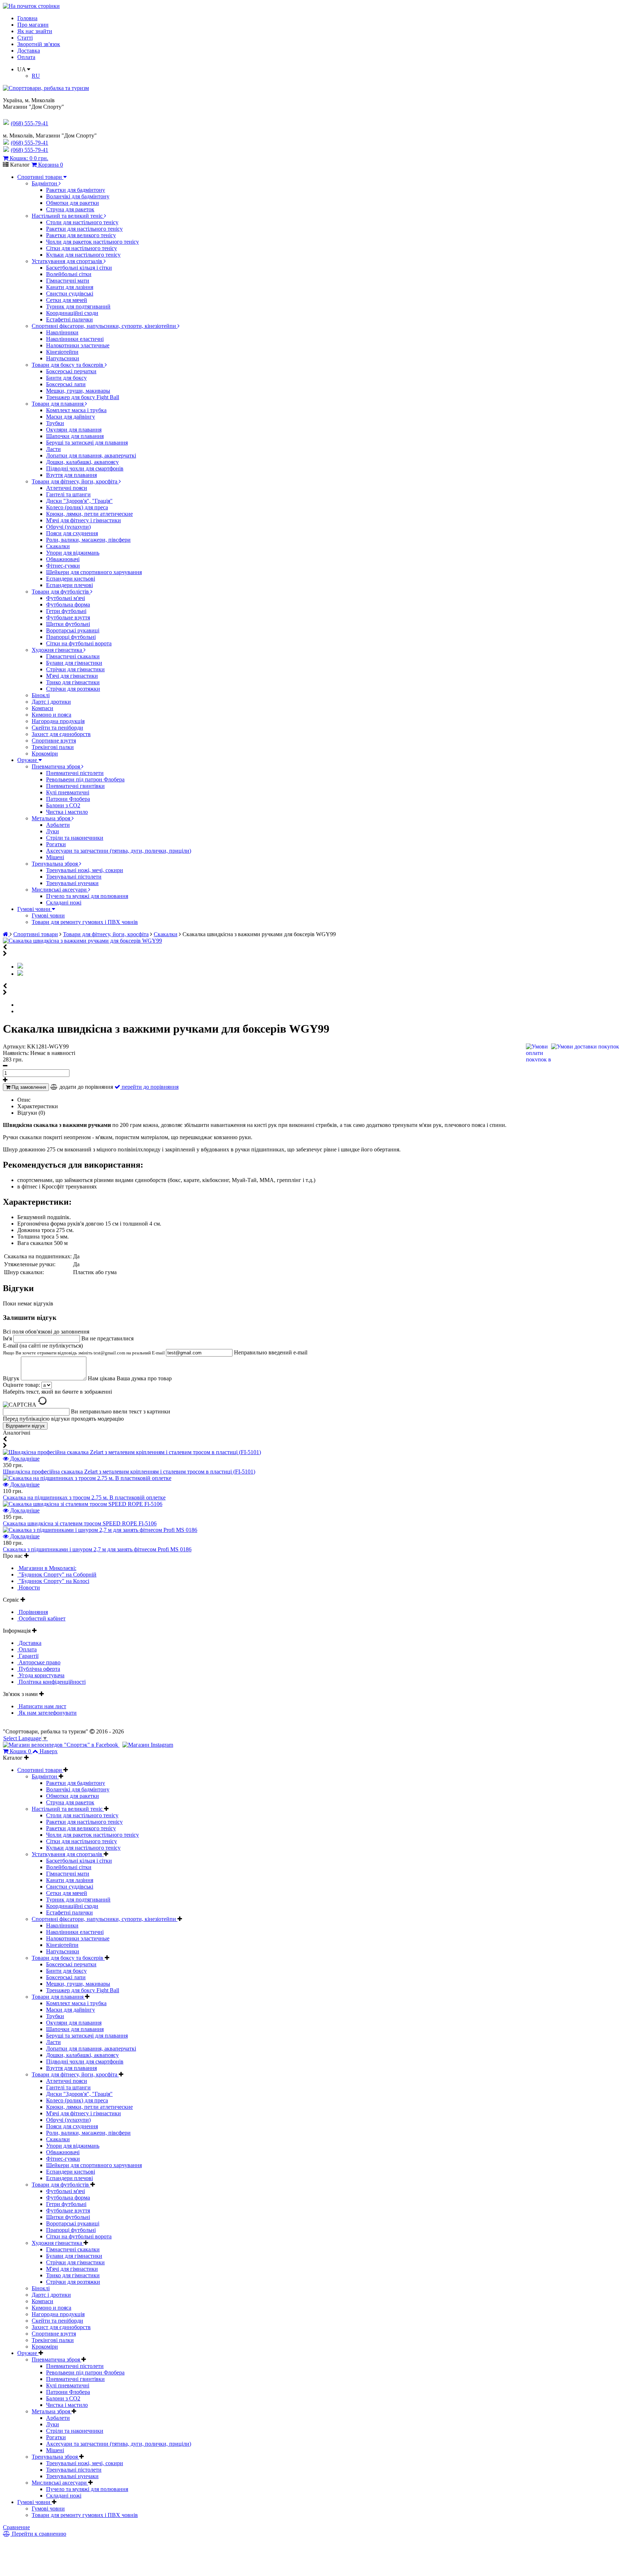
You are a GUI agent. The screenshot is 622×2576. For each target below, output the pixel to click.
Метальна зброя (52, 818)
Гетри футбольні (66, 611)
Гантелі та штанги (68, 494)
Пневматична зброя (57, 766)
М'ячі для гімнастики (72, 676)
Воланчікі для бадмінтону (78, 196)
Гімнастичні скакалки (73, 656)
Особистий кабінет (41, 1618)
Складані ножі (64, 903)
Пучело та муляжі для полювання (87, 896)
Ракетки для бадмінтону (76, 190)
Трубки (55, 423)
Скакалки (58, 546)
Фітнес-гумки (63, 566)
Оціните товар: (21, 1385)
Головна (27, 18)
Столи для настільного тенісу (82, 222)
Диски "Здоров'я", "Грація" (79, 501)
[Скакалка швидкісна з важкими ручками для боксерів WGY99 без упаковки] (20, 974)
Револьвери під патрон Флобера (85, 779)
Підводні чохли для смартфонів (85, 468)
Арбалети (58, 825)
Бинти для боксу (66, 378)
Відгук (12, 1378)
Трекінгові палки (53, 747)
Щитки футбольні (68, 624)
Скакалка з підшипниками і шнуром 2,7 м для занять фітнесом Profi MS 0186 (97, 1549)
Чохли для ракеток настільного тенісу (93, 242)
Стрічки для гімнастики (75, 669)
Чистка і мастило (67, 812)
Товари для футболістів (61, 592)
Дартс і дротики (51, 702)
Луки (53, 831)
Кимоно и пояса (51, 715)
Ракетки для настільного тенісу (84, 229)
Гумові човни (35, 909)
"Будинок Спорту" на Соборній (57, 1575)
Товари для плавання (58, 404)
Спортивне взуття (54, 741)
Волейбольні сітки (69, 274)
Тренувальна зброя (55, 864)
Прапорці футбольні (71, 637)
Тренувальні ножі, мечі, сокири (85, 870)
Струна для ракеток (70, 209)
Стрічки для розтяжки (73, 689)
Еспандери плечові (69, 585)
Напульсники (63, 358)
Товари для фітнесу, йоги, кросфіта (75, 481)
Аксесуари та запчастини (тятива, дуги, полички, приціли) (119, 851)
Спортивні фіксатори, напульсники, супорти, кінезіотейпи (105, 326)
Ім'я (8, 1338)
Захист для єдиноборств (61, 734)
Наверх (49, 1751)
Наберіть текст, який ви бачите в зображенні (57, 1392)
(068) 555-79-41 (30, 143)
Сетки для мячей (67, 300)
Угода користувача (41, 1675)
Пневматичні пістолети (75, 773)
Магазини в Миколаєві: (47, 1568)
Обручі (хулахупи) (68, 527)
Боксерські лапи (66, 384)
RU (36, 76)
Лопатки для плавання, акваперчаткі (91, 455)
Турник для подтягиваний (78, 306)
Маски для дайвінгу (71, 417)
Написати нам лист (42, 1706)
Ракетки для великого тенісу (81, 235)
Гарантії (28, 1656)
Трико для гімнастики (73, 682)
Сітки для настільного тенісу (82, 248)
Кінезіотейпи (62, 352)
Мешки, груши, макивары (78, 391)
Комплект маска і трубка (76, 410)
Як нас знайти (35, 31)
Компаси (42, 708)
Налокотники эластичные (78, 345)
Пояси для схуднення (72, 533)
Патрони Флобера (68, 799)
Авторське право (39, 1662)
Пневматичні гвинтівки (75, 786)
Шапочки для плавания (75, 436)
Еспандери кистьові (71, 579)
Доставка (29, 51)
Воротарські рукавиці (73, 630)
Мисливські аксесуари (60, 890)
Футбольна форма (68, 604)
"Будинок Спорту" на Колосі (53, 1581)
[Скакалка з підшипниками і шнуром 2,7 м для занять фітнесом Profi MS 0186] (100, 1530)
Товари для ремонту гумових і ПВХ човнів (85, 922)
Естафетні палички (69, 319)
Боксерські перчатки (71, 371)
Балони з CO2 (63, 805)
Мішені (55, 857)
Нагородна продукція (58, 721)
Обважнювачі (63, 559)
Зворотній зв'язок (39, 44)
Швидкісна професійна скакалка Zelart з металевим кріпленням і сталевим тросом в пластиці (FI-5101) (129, 1472)
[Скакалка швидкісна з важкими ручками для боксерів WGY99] (82, 941)
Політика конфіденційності (51, 1682)
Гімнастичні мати (68, 281)
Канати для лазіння (70, 287)
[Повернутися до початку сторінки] (31, 6)
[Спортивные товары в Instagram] (148, 1745)
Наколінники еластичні (75, 339)
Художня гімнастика (58, 650)
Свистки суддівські (70, 294)
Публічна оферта (39, 1669)
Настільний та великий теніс (68, 216)
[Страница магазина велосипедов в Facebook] (61, 1745)
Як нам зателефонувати (47, 1713)
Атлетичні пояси (67, 488)
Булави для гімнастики (74, 663)
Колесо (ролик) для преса (77, 507)
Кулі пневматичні (68, 792)
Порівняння (33, 1612)
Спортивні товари (40, 177)
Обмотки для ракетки (73, 203)
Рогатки (56, 844)
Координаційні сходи (72, 313)
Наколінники (62, 332)
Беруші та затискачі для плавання (87, 443)
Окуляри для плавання (74, 430)
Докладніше (24, 1459)
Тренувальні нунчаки (72, 883)
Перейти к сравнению (38, 2534)
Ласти (53, 449)
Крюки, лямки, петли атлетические (89, 514)
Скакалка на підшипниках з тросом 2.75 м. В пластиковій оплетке (84, 1497)
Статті (25, 38)
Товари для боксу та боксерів (68, 365)
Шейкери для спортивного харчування (94, 572)
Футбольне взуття (68, 617)
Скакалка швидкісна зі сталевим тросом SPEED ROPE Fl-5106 (80, 1523)
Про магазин (33, 25)
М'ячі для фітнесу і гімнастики (84, 520)
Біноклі (41, 695)
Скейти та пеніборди (57, 728)
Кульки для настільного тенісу (83, 255)
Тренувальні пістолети (74, 877)
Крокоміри (45, 754)
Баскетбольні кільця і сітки (79, 268)
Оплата (26, 57)
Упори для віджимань (73, 553)
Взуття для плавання (71, 475)
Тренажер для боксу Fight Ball (83, 397)
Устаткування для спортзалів (68, 261)
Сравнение (16, 2527)
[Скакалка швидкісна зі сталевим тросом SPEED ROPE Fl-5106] (83, 1504)
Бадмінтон (45, 183)
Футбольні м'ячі (66, 598)
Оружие (28, 760)
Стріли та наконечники (75, 838)
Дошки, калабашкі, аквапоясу (82, 462)
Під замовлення (28, 1087)
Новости (29, 1587)
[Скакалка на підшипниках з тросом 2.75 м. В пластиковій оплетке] (87, 1478)
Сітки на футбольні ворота (79, 643)
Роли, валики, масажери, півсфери (88, 540)
